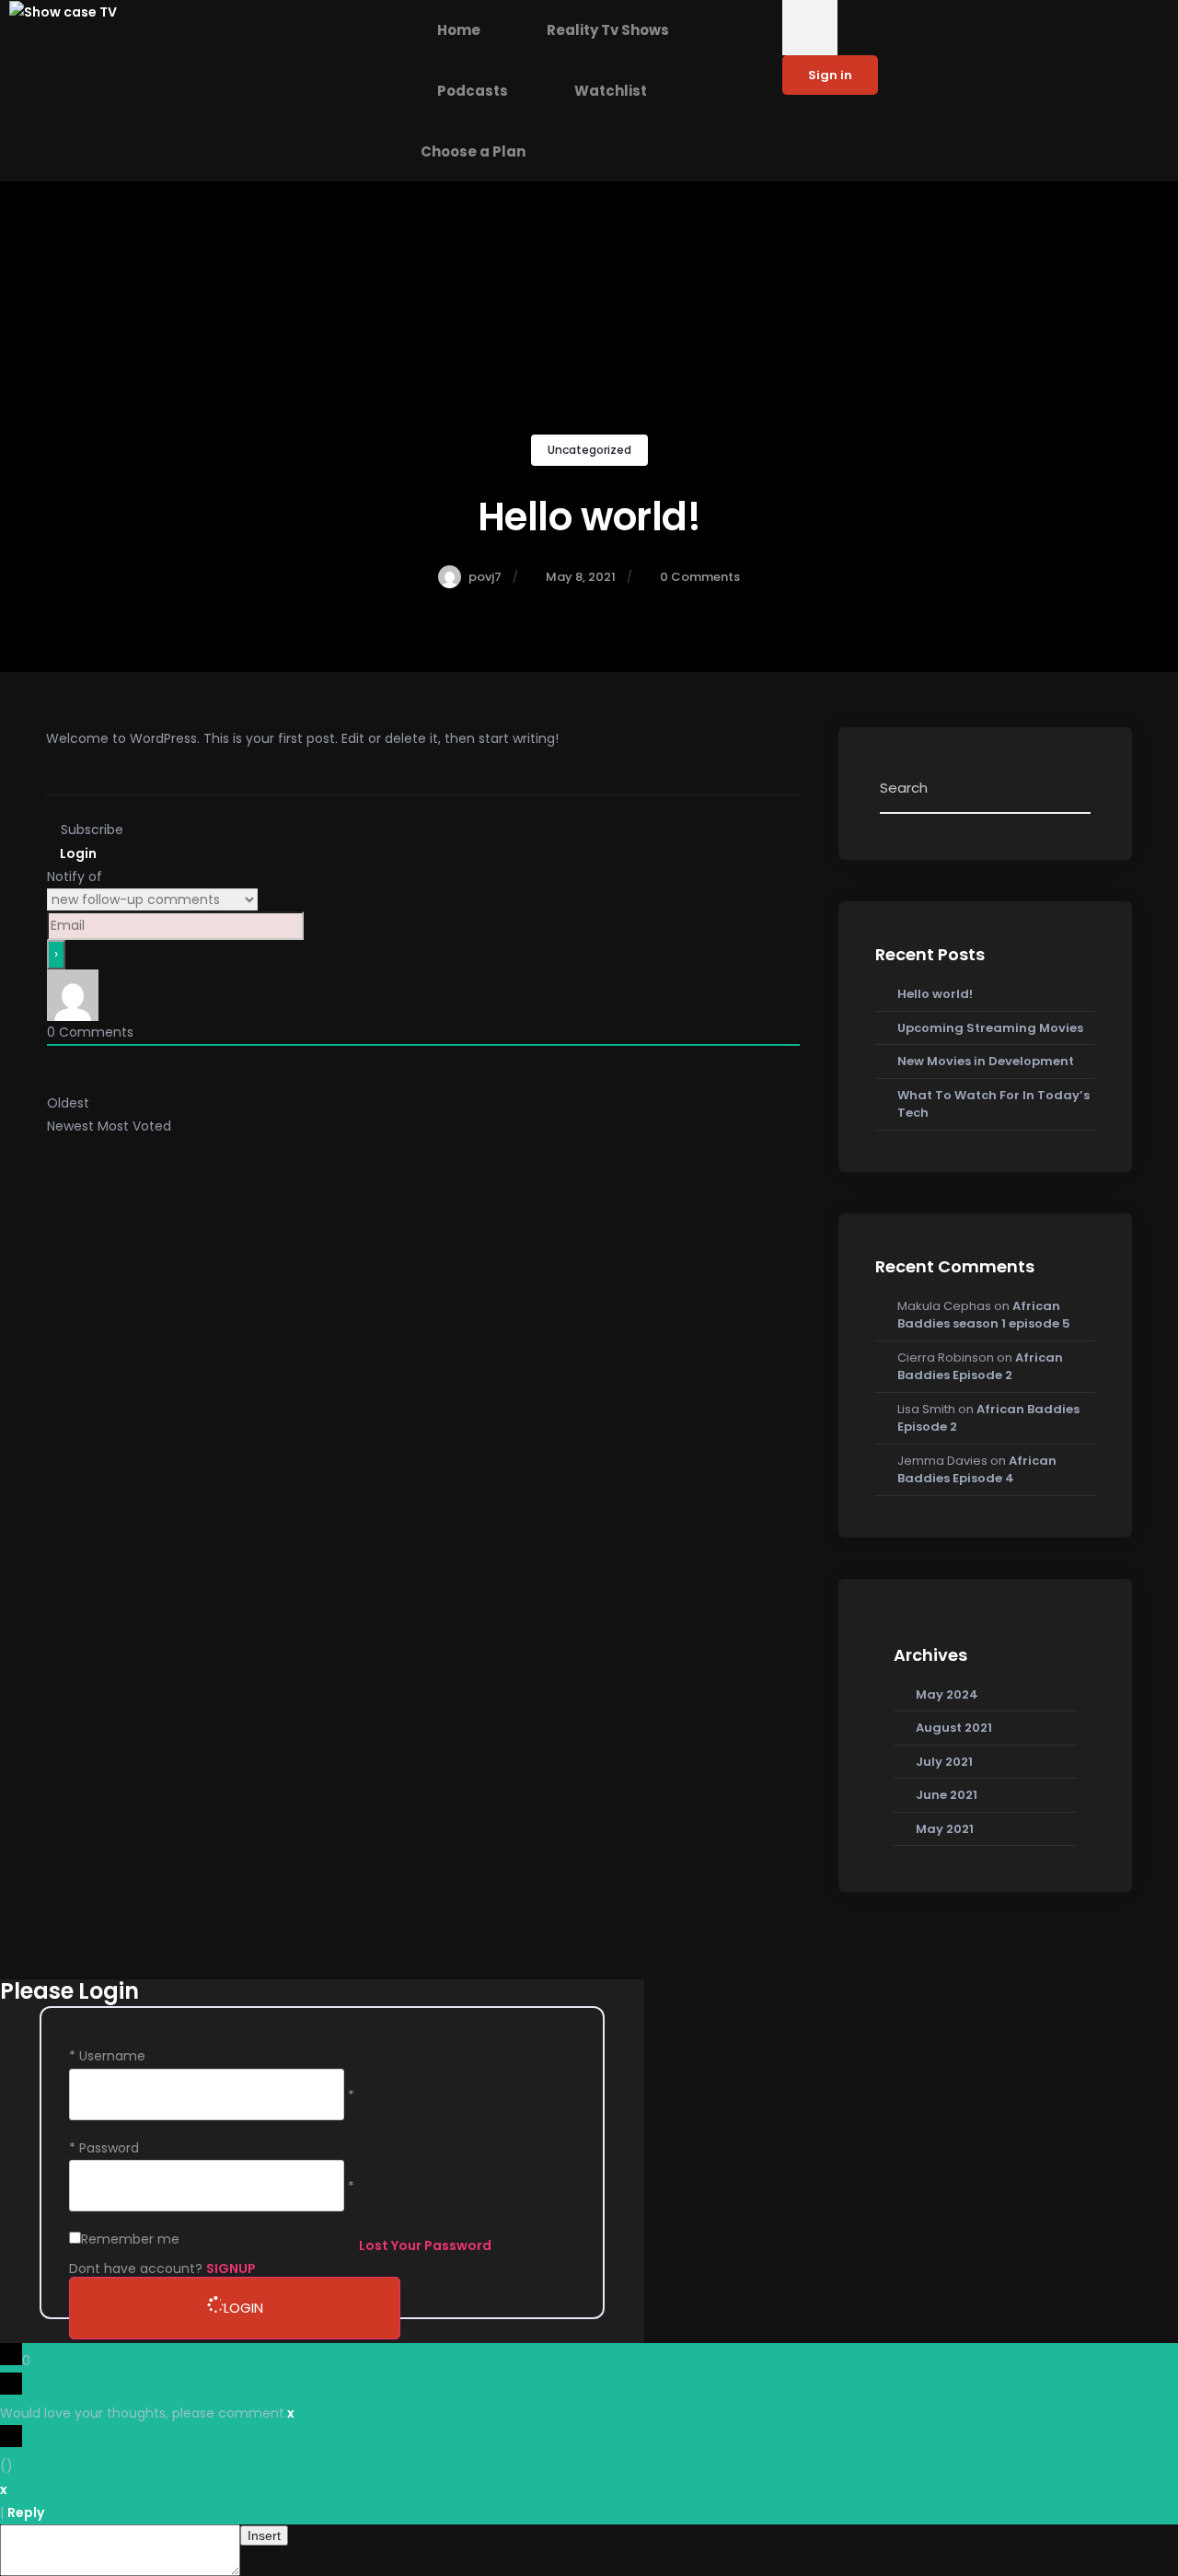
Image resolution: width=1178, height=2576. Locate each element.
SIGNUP (231, 2269)
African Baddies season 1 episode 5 (984, 1315)
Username (112, 2056)
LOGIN (243, 2308)
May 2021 (945, 1829)
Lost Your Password (425, 2245)
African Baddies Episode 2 (980, 1367)
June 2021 (947, 1795)
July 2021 (944, 1762)
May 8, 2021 (581, 577)
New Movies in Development (986, 1061)
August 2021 (954, 1728)
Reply (26, 2512)
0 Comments (700, 577)
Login (77, 853)
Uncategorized (589, 450)
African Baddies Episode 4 (977, 1470)
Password (109, 2148)
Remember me (130, 2239)
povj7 (485, 577)
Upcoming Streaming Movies (990, 1028)
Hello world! (935, 994)
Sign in (830, 75)
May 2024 (947, 1694)
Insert (264, 2535)
